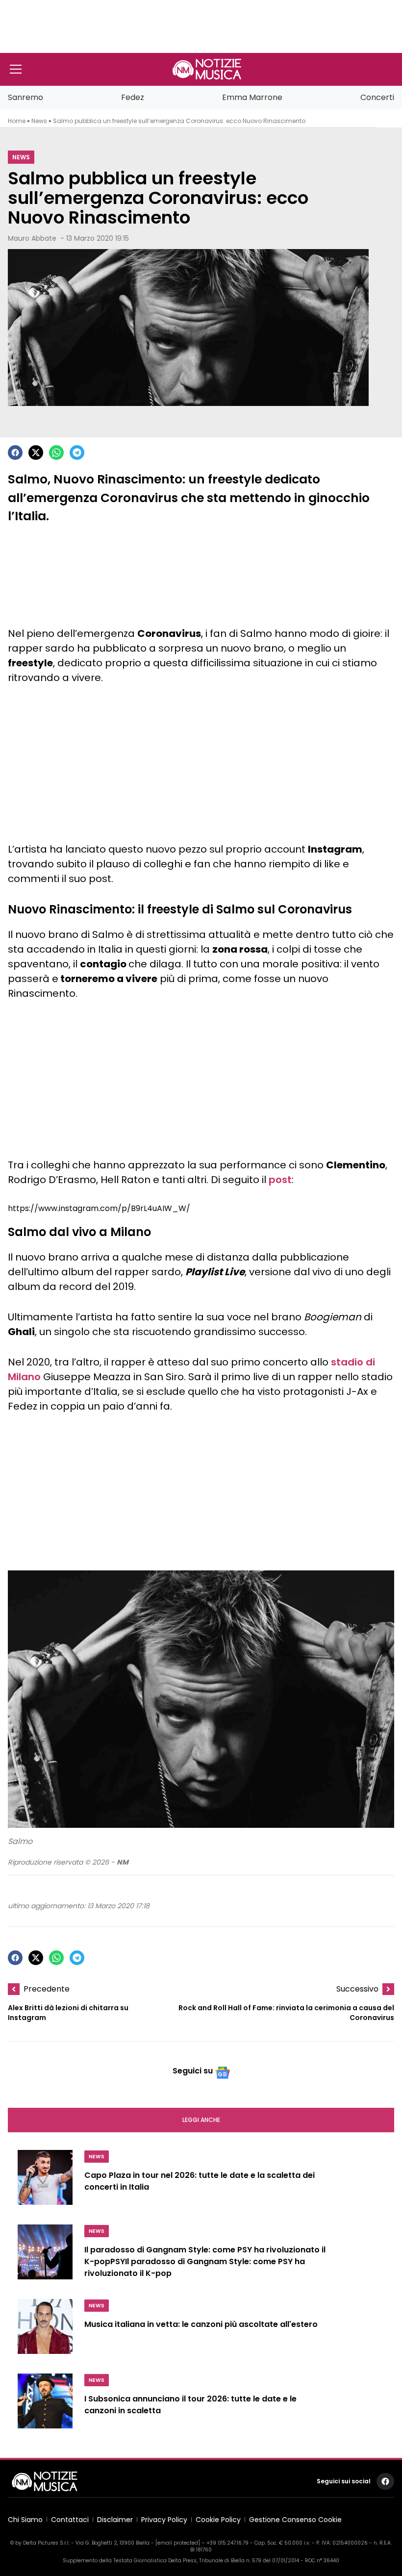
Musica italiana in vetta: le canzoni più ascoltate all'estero (201, 2324)
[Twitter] (36, 453)
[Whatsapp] (56, 453)
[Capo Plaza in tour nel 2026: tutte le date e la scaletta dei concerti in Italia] (45, 2181)
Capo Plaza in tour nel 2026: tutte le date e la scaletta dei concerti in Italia (200, 2181)
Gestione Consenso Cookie (295, 2520)
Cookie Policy (218, 2520)
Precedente (47, 1989)
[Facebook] (15, 453)
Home (17, 121)
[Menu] (16, 69)
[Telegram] (77, 453)
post (280, 1180)
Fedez (133, 97)
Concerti (377, 97)
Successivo (357, 1989)
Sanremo (25, 97)
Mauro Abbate (32, 238)
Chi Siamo (25, 2520)
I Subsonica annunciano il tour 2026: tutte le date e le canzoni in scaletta (190, 2405)
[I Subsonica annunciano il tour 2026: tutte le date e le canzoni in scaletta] (45, 2405)
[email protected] (178, 2543)
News (39, 121)
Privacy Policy (164, 2520)
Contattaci (70, 2520)
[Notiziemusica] (207, 69)
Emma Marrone (252, 97)
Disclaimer (115, 2520)
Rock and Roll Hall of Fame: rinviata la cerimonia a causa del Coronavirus (286, 2013)
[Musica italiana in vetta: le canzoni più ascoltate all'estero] (45, 2330)
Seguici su (193, 2071)
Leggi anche (201, 2120)
